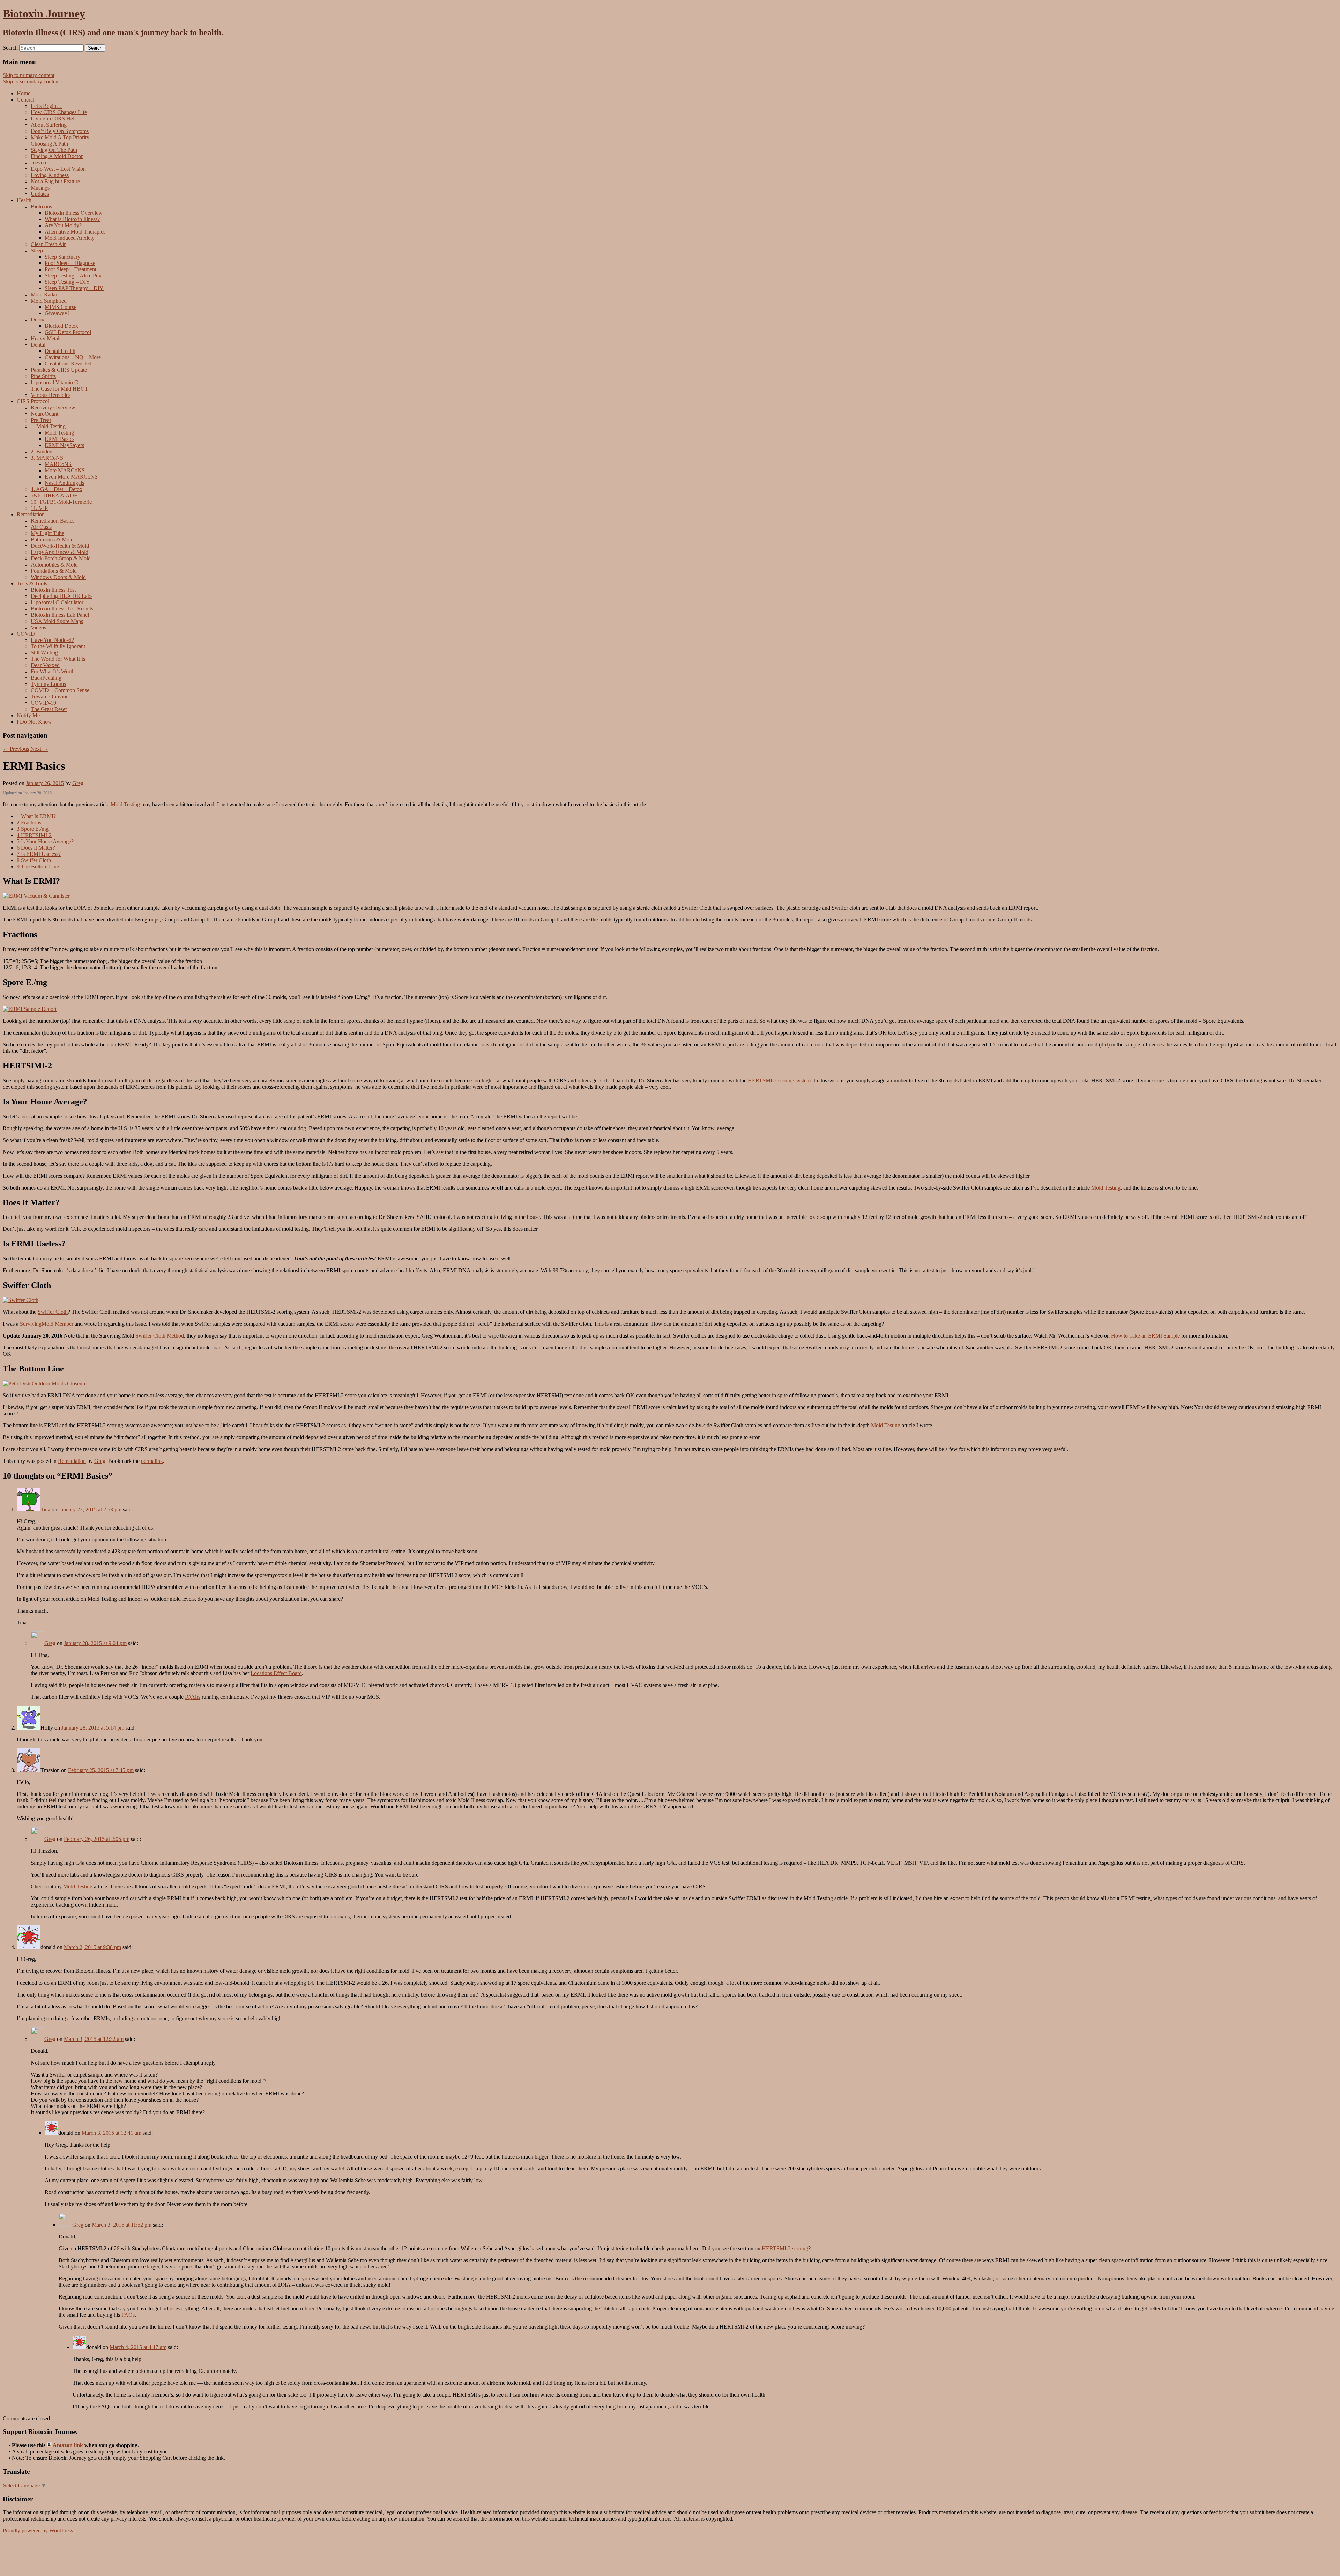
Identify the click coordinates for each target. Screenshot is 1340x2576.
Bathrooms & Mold (52, 539)
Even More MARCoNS (71, 477)
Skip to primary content (29, 75)
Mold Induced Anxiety (70, 238)
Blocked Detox (61, 326)
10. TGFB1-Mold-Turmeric (61, 502)
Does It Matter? (36, 848)
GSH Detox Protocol (68, 332)
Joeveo (38, 162)
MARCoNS (58, 464)
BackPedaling (46, 678)
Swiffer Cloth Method (160, 1336)
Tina (45, 1509)
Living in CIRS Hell (53, 119)
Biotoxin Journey (44, 14)
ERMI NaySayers (64, 445)
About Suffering (49, 125)
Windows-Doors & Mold (58, 577)
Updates (40, 194)
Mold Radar (44, 294)
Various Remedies (51, 395)
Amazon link (67, 2445)
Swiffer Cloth (34, 860)
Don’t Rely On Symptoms (60, 131)
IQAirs (193, 1697)
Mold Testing (59, 433)
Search (10, 48)
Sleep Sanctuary (62, 257)
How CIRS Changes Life (59, 112)
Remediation (72, 1461)
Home (24, 93)
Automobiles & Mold (54, 565)
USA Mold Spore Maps (57, 621)
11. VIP (39, 508)
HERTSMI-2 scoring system (779, 1080)
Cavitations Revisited (68, 364)
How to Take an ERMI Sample (1145, 1336)
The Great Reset (49, 709)
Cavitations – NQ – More (73, 357)
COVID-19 (43, 703)
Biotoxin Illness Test (53, 590)
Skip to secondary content (31, 82)
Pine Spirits (43, 376)
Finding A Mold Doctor (57, 156)
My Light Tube (47, 533)
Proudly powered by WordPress (38, 2530)
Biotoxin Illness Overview (74, 213)
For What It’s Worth (53, 671)
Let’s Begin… (46, 106)
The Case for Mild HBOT (59, 389)
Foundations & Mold (54, 571)
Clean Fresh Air (48, 244)
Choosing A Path (49, 144)
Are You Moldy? (63, 225)
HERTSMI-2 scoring (785, 2248)
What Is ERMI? (36, 816)
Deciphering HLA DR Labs (62, 596)
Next (39, 749)
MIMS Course (61, 307)
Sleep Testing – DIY (67, 282)
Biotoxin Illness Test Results (62, 609)
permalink (152, 1461)
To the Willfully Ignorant (58, 646)
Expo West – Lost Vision (58, 169)
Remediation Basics (53, 521)
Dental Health (60, 351)
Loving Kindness (50, 175)
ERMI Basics (59, 439)
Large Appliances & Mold (59, 552)
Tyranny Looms (48, 684)
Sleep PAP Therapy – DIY (74, 288)
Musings (40, 188)
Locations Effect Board (276, 1673)
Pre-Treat (41, 420)
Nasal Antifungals (64, 483)
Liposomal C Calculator (57, 602)
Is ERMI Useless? (39, 854)
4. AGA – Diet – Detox (57, 489)
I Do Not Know (34, 722)
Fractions (29, 823)
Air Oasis (41, 527)
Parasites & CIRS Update (59, 370)
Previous (16, 749)
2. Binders (42, 451)
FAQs (128, 2315)
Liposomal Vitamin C (54, 382)
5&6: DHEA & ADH (54, 495)
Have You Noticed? (52, 640)
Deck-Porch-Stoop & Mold (61, 558)
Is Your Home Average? (45, 841)
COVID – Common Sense (60, 690)
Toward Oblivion (50, 697)
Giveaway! (57, 313)
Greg (78, 783)
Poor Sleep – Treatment (70, 269)
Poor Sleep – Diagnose (70, 263)
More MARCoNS (65, 470)
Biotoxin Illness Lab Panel (60, 615)
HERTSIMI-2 (34, 835)
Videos (38, 627)
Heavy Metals (46, 338)
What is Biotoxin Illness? (72, 219)
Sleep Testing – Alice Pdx (73, 276)
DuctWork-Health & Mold (60, 546)
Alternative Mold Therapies (75, 232)
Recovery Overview (53, 408)
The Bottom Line (38, 867)
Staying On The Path (54, 150)
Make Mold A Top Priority (60, 137)
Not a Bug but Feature (55, 181)
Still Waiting (44, 653)
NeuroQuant (44, 414)
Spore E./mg (33, 829)
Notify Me (28, 715)
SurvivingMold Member (47, 1324)
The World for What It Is (58, 659)
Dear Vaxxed (45, 665)
